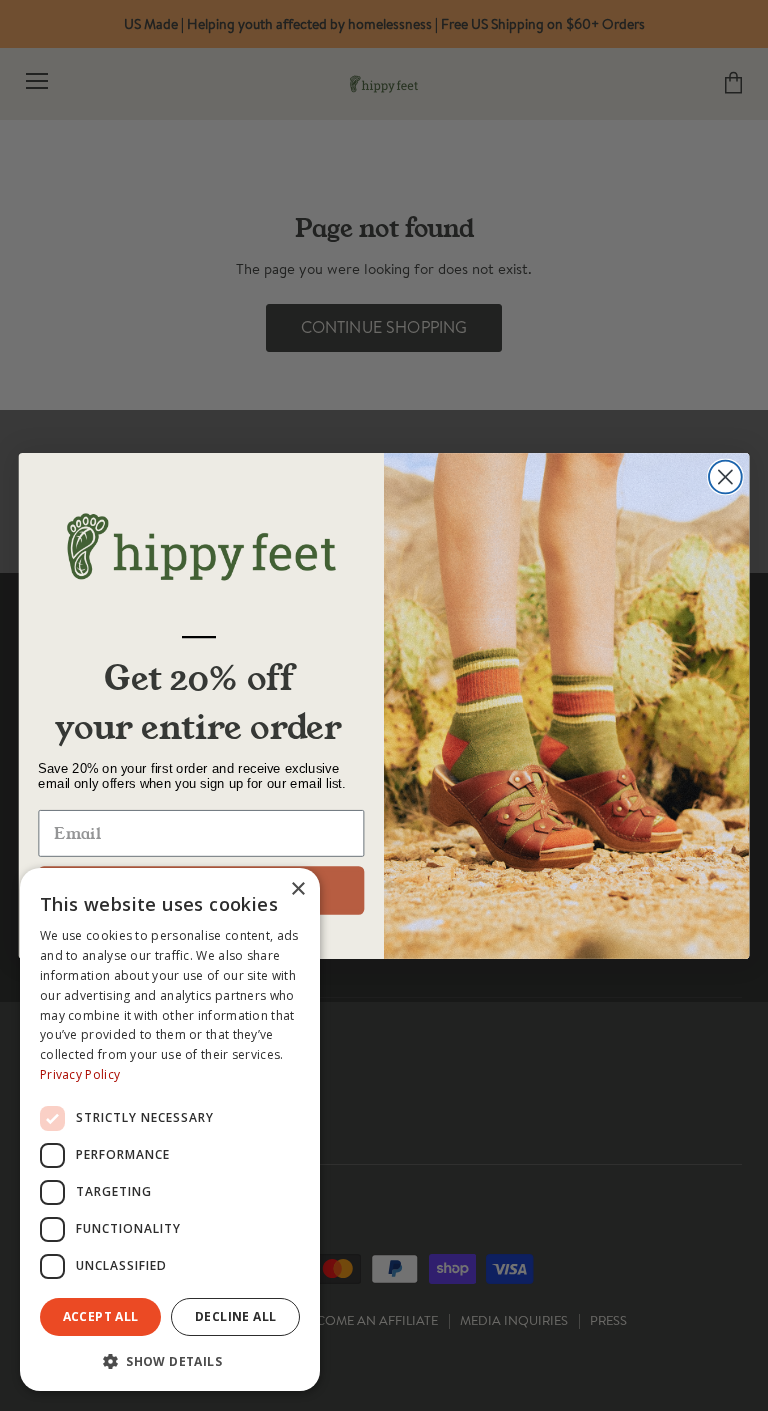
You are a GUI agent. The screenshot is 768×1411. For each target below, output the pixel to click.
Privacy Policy (80, 1074)
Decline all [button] (235, 1316)
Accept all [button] (101, 1316)
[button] (170, 1360)
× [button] (297, 889)
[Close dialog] (725, 476)
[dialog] (170, 1129)
